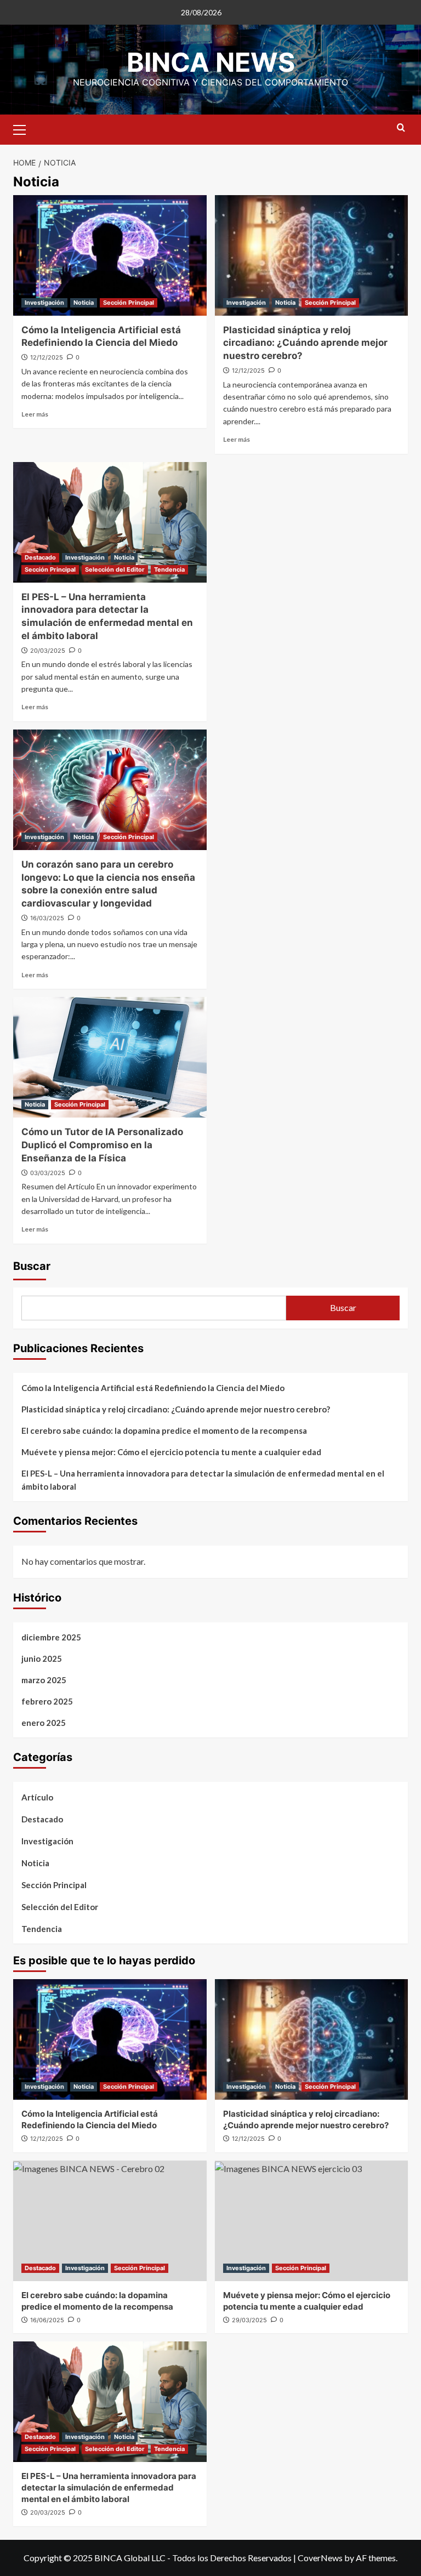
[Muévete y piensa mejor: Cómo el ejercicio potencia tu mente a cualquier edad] (312, 2221)
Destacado (40, 557)
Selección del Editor (115, 569)
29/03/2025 (249, 2320)
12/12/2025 (47, 357)
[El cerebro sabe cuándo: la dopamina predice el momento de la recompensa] (110, 2221)
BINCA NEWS (211, 62)
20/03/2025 (48, 651)
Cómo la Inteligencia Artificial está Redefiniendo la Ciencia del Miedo (153, 1388)
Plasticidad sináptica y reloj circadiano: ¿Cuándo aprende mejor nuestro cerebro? (305, 343)
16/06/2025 (47, 2320)
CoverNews (320, 2558)
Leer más (35, 414)
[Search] (401, 128)
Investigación (44, 303)
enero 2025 (44, 1723)
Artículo (37, 1797)
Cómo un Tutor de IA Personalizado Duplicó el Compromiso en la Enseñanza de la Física (102, 1145)
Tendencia (169, 569)
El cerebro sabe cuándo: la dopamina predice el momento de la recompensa (164, 1431)
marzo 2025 (44, 1680)
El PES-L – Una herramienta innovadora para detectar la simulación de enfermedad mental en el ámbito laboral (203, 1480)
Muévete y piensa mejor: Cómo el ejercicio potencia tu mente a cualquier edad (171, 1452)
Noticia (84, 303)
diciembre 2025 (51, 1637)
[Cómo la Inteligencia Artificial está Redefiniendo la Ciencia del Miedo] (110, 255)
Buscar (32, 1266)
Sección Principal (129, 303)
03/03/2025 (48, 1173)
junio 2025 (42, 1659)
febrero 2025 (47, 1701)
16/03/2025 (47, 918)
